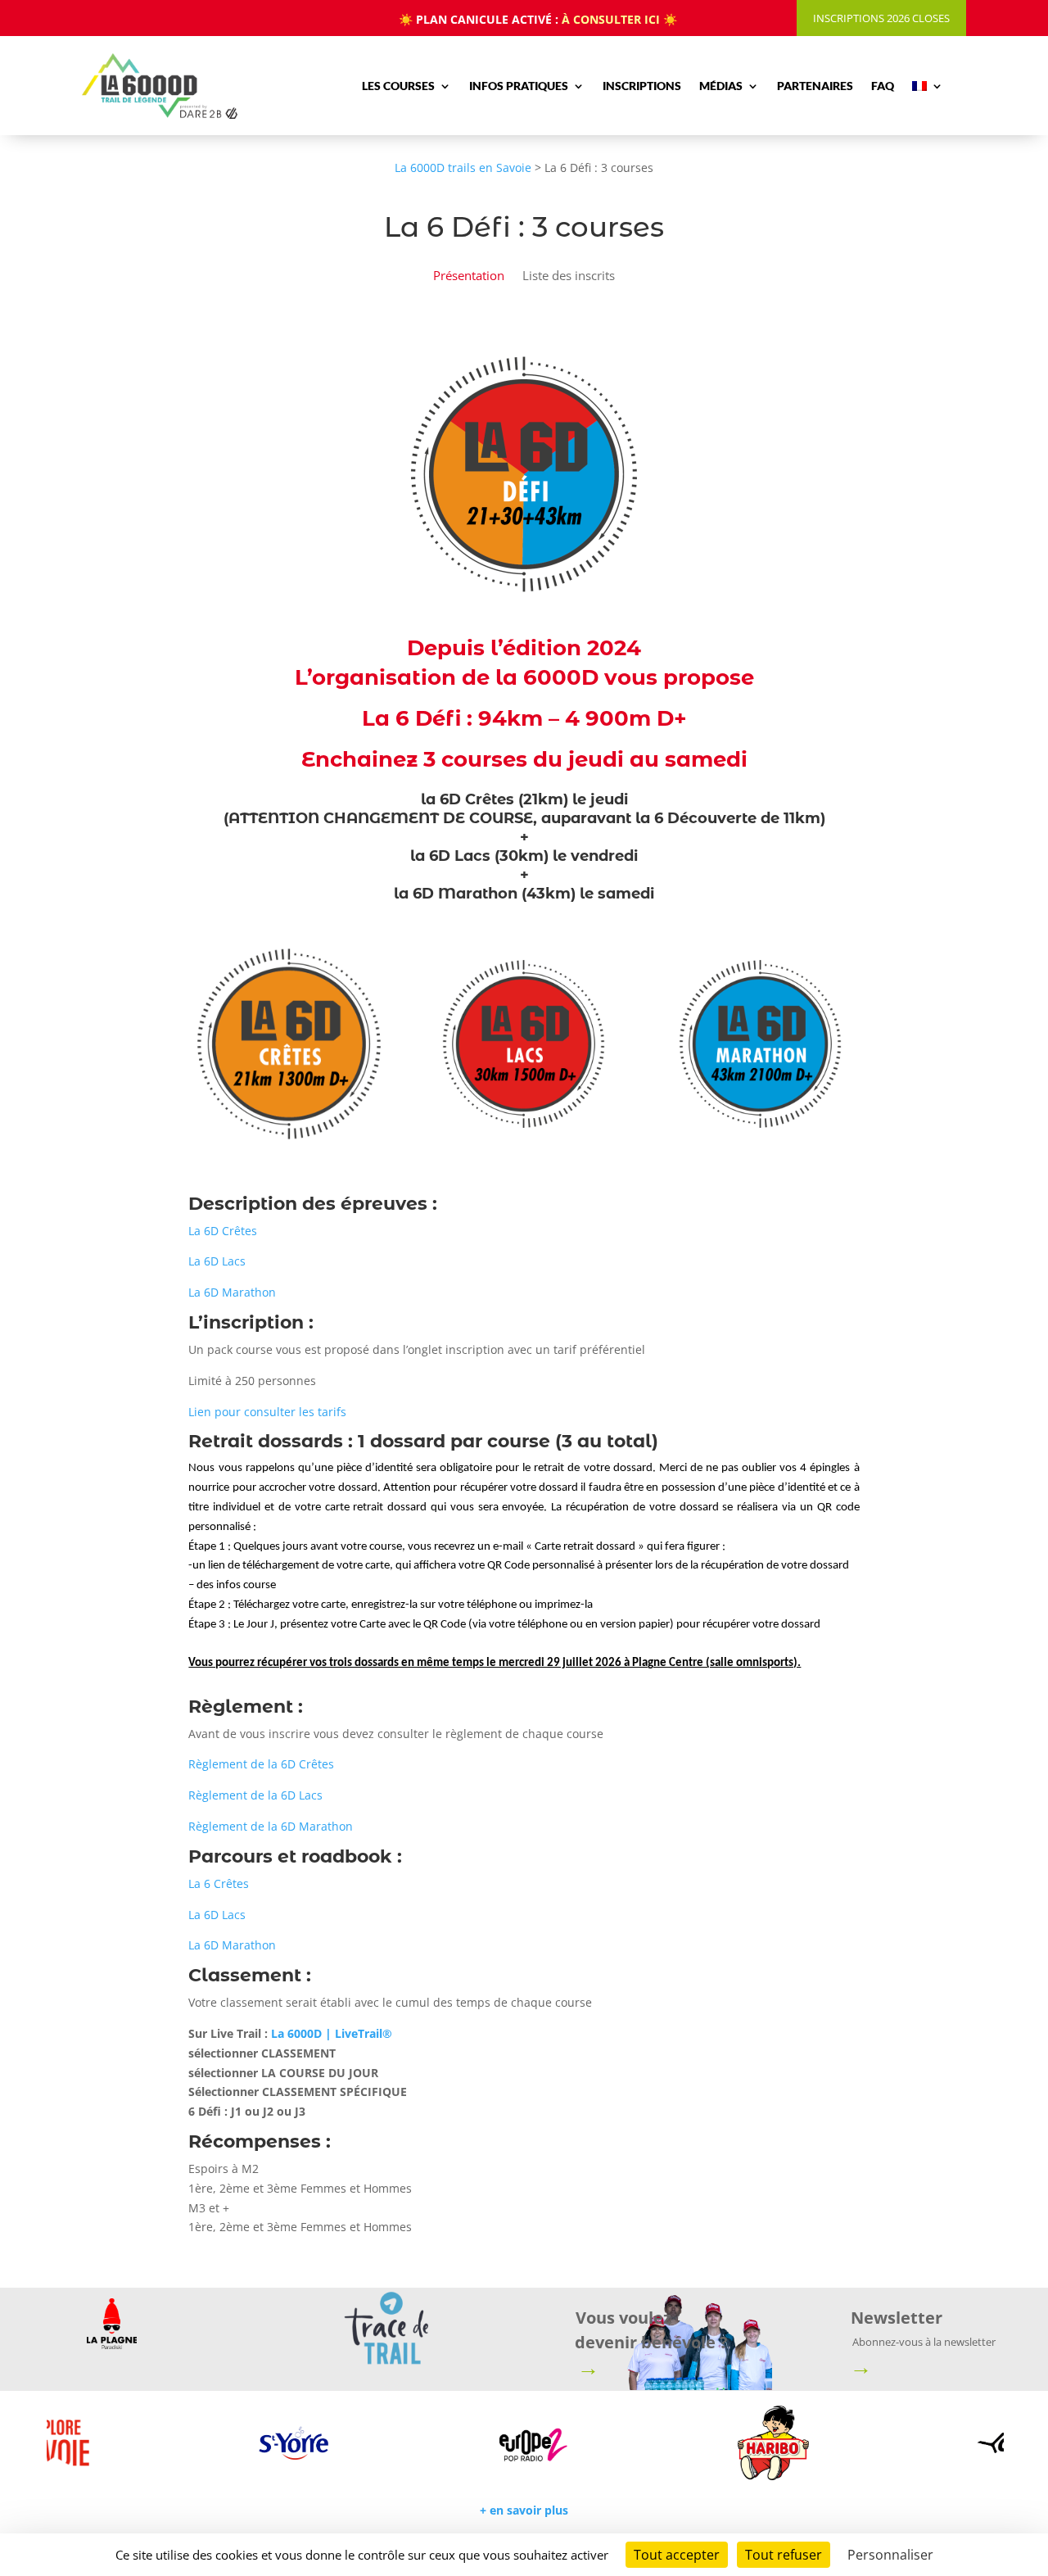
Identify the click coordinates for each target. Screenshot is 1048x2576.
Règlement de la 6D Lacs (255, 1795)
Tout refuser (784, 2555)
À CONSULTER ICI (611, 19)
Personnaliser (890, 2555)
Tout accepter (677, 2555)
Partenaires (815, 86)
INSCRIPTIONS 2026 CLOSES (881, 18)
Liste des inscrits (569, 276)
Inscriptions (642, 86)
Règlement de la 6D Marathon (271, 1826)
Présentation (469, 276)
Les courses (398, 86)
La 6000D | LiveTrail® (332, 2033)
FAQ (883, 86)
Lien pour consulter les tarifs (267, 1412)
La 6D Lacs (217, 1261)
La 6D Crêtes (223, 1231)
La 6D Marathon (232, 1292)
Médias (721, 86)
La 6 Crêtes (219, 1883)
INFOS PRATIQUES (519, 86)
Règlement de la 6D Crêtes (261, 1764)
